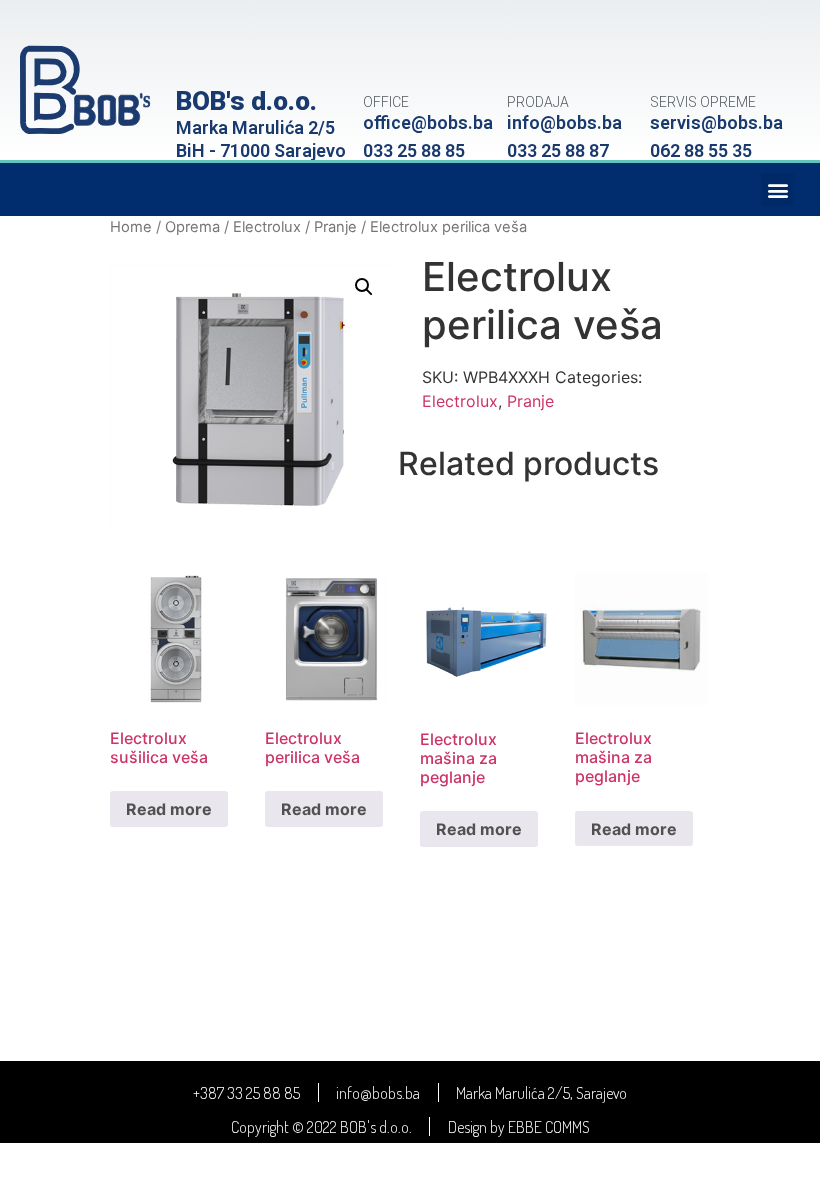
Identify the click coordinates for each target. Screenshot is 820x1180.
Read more (169, 809)
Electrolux (267, 227)
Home (131, 227)
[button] (777, 189)
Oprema (192, 227)
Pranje (335, 227)
